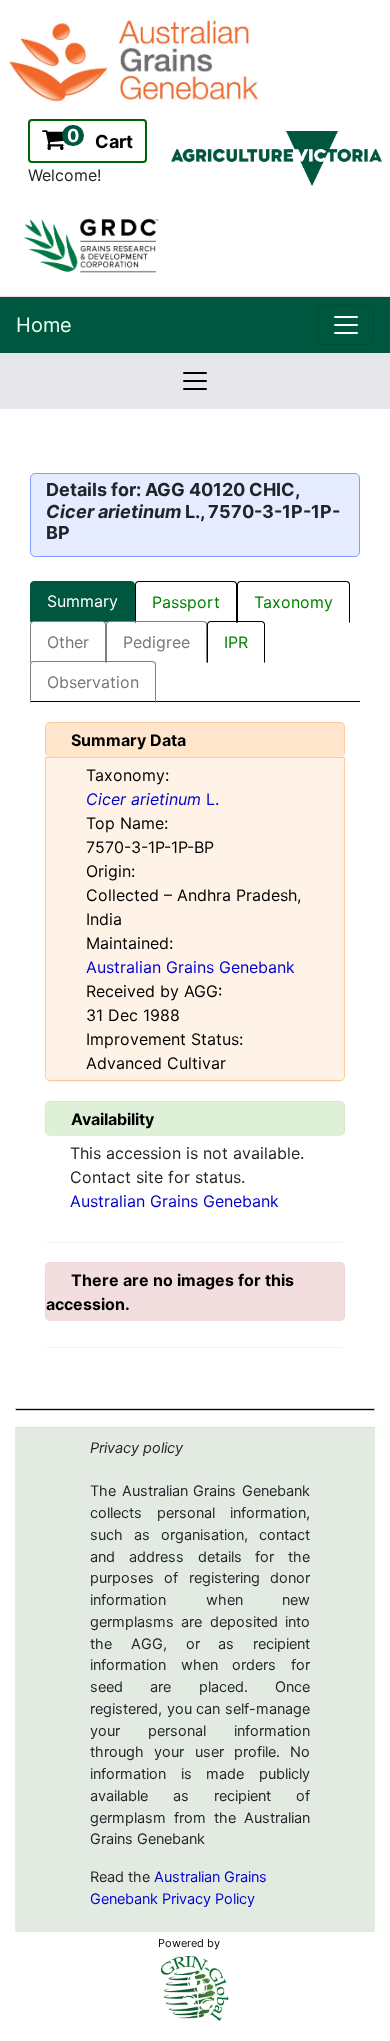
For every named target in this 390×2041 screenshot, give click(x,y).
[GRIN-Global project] (195, 1988)
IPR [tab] (236, 642)
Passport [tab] (186, 602)
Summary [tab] (82, 601)
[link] (346, 325)
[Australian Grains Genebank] (136, 59)
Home (44, 325)
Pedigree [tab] (156, 642)
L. (152, 799)
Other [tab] (68, 642)
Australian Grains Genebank (190, 967)
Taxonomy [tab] (293, 602)
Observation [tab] (93, 682)
